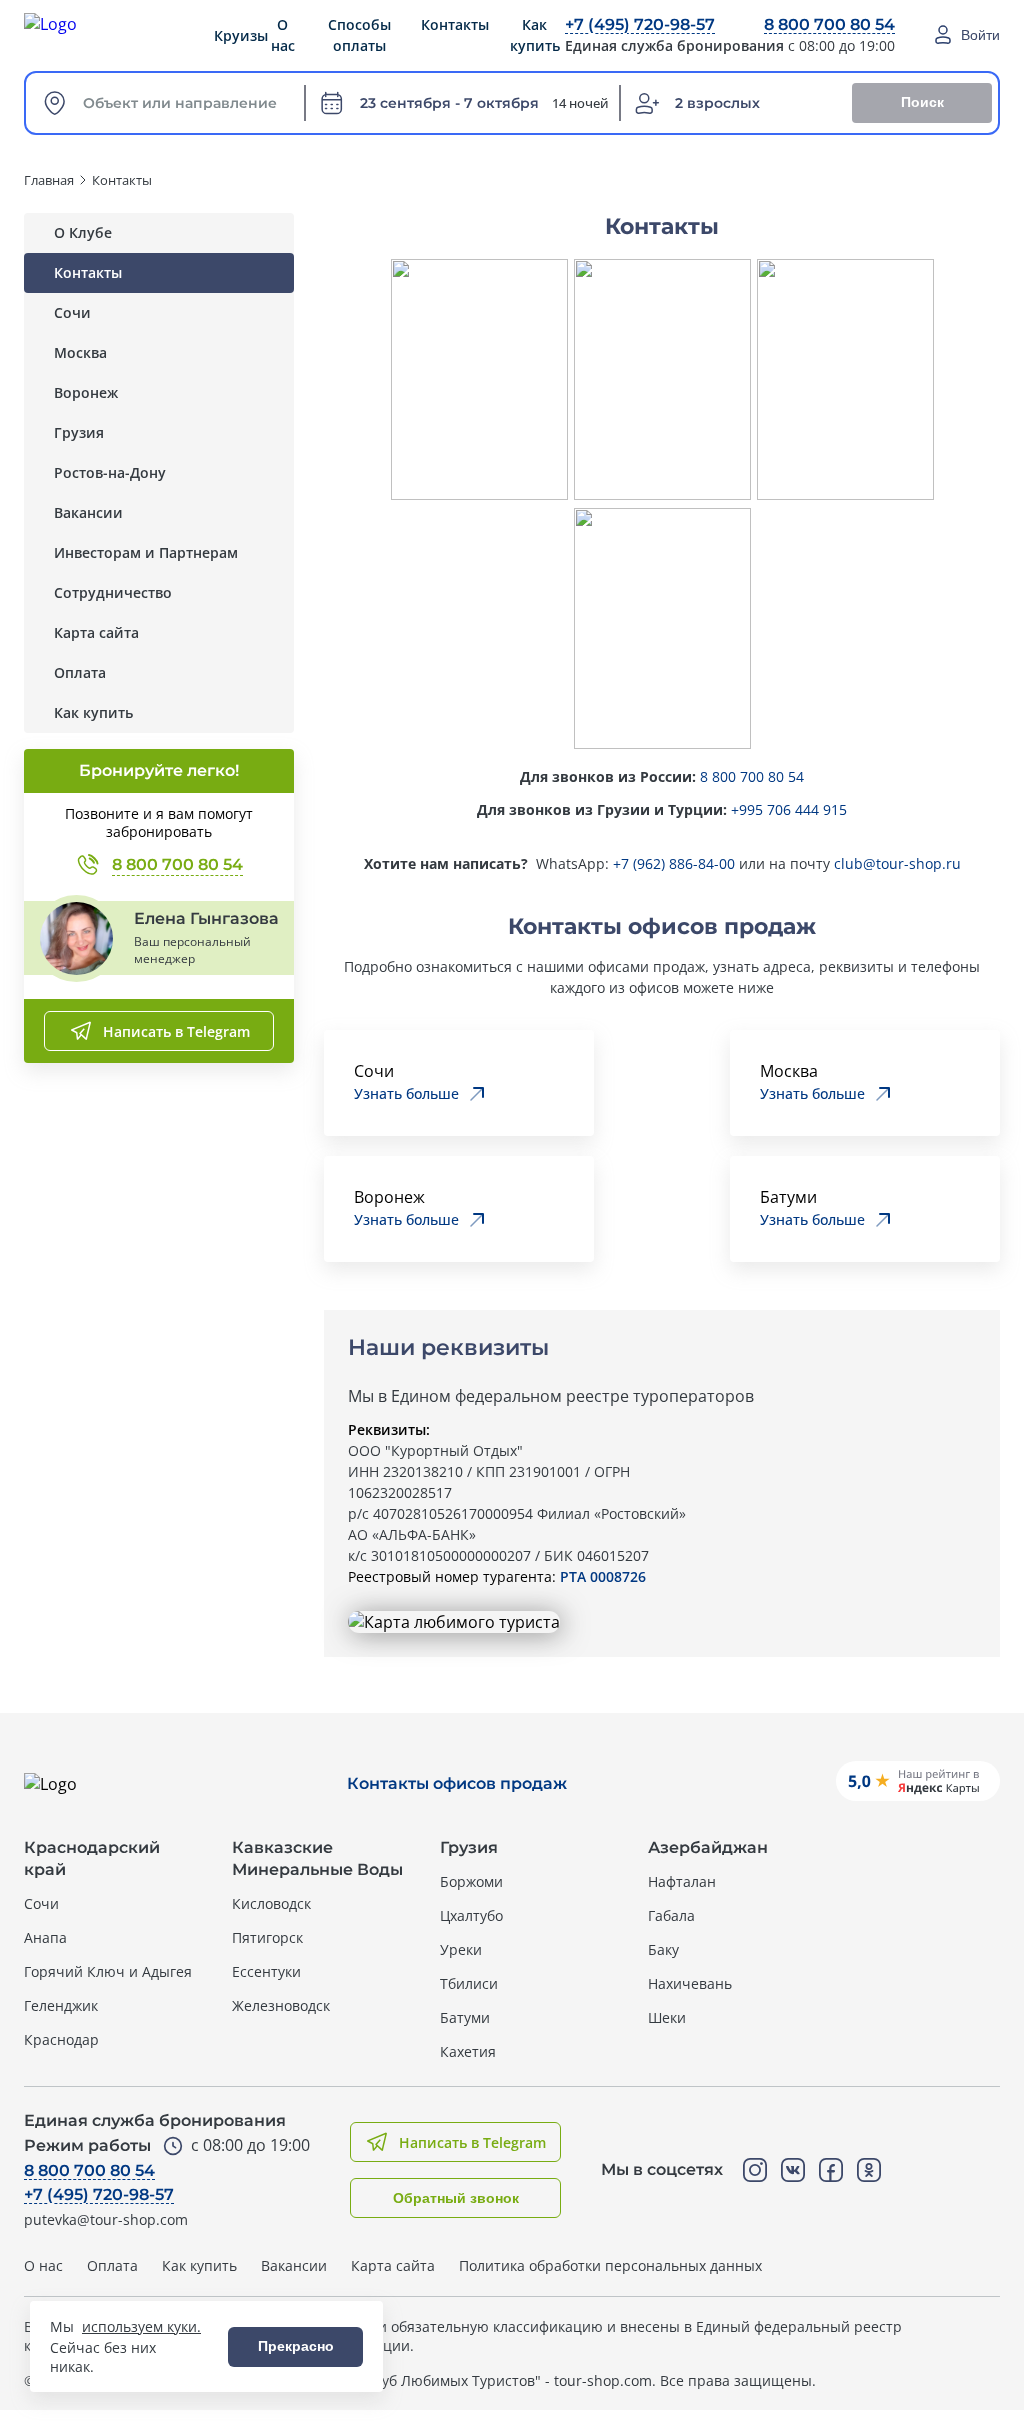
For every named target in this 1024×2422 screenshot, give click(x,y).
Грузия (79, 432)
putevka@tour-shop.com (106, 2219)
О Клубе (83, 232)
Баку (663, 1949)
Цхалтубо (471, 1915)
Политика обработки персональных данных (610, 2265)
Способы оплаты (359, 35)
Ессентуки (266, 1971)
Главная (49, 180)
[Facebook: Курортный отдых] (831, 2170)
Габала (671, 1915)
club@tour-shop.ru (897, 863)
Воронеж (86, 392)
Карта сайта (96, 632)
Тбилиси (469, 1983)
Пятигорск (267, 1937)
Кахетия (468, 2051)
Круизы (241, 35)
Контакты (88, 272)
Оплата (80, 672)
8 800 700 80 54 (829, 24)
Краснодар (61, 2039)
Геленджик (61, 2005)
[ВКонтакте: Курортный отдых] (793, 2170)
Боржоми (471, 1881)
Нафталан (682, 1881)
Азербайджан (708, 1847)
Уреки (461, 1949)
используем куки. (141, 2326)
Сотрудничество (113, 592)
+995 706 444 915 (789, 809)
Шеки (667, 2017)
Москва (80, 352)
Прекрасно (296, 2346)
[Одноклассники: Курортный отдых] (869, 2170)
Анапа (45, 1937)
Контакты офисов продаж (457, 1783)
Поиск (922, 102)
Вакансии (88, 512)
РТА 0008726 (603, 1576)
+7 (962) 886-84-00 (674, 863)
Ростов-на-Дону (110, 472)
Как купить (93, 712)
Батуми (465, 2017)
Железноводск (281, 2005)
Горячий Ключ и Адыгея (108, 1971)
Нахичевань (690, 1983)
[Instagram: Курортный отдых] (755, 2170)
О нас (283, 35)
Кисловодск (271, 1903)
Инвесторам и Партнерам (146, 552)
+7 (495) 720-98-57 (640, 24)
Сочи (72, 312)
